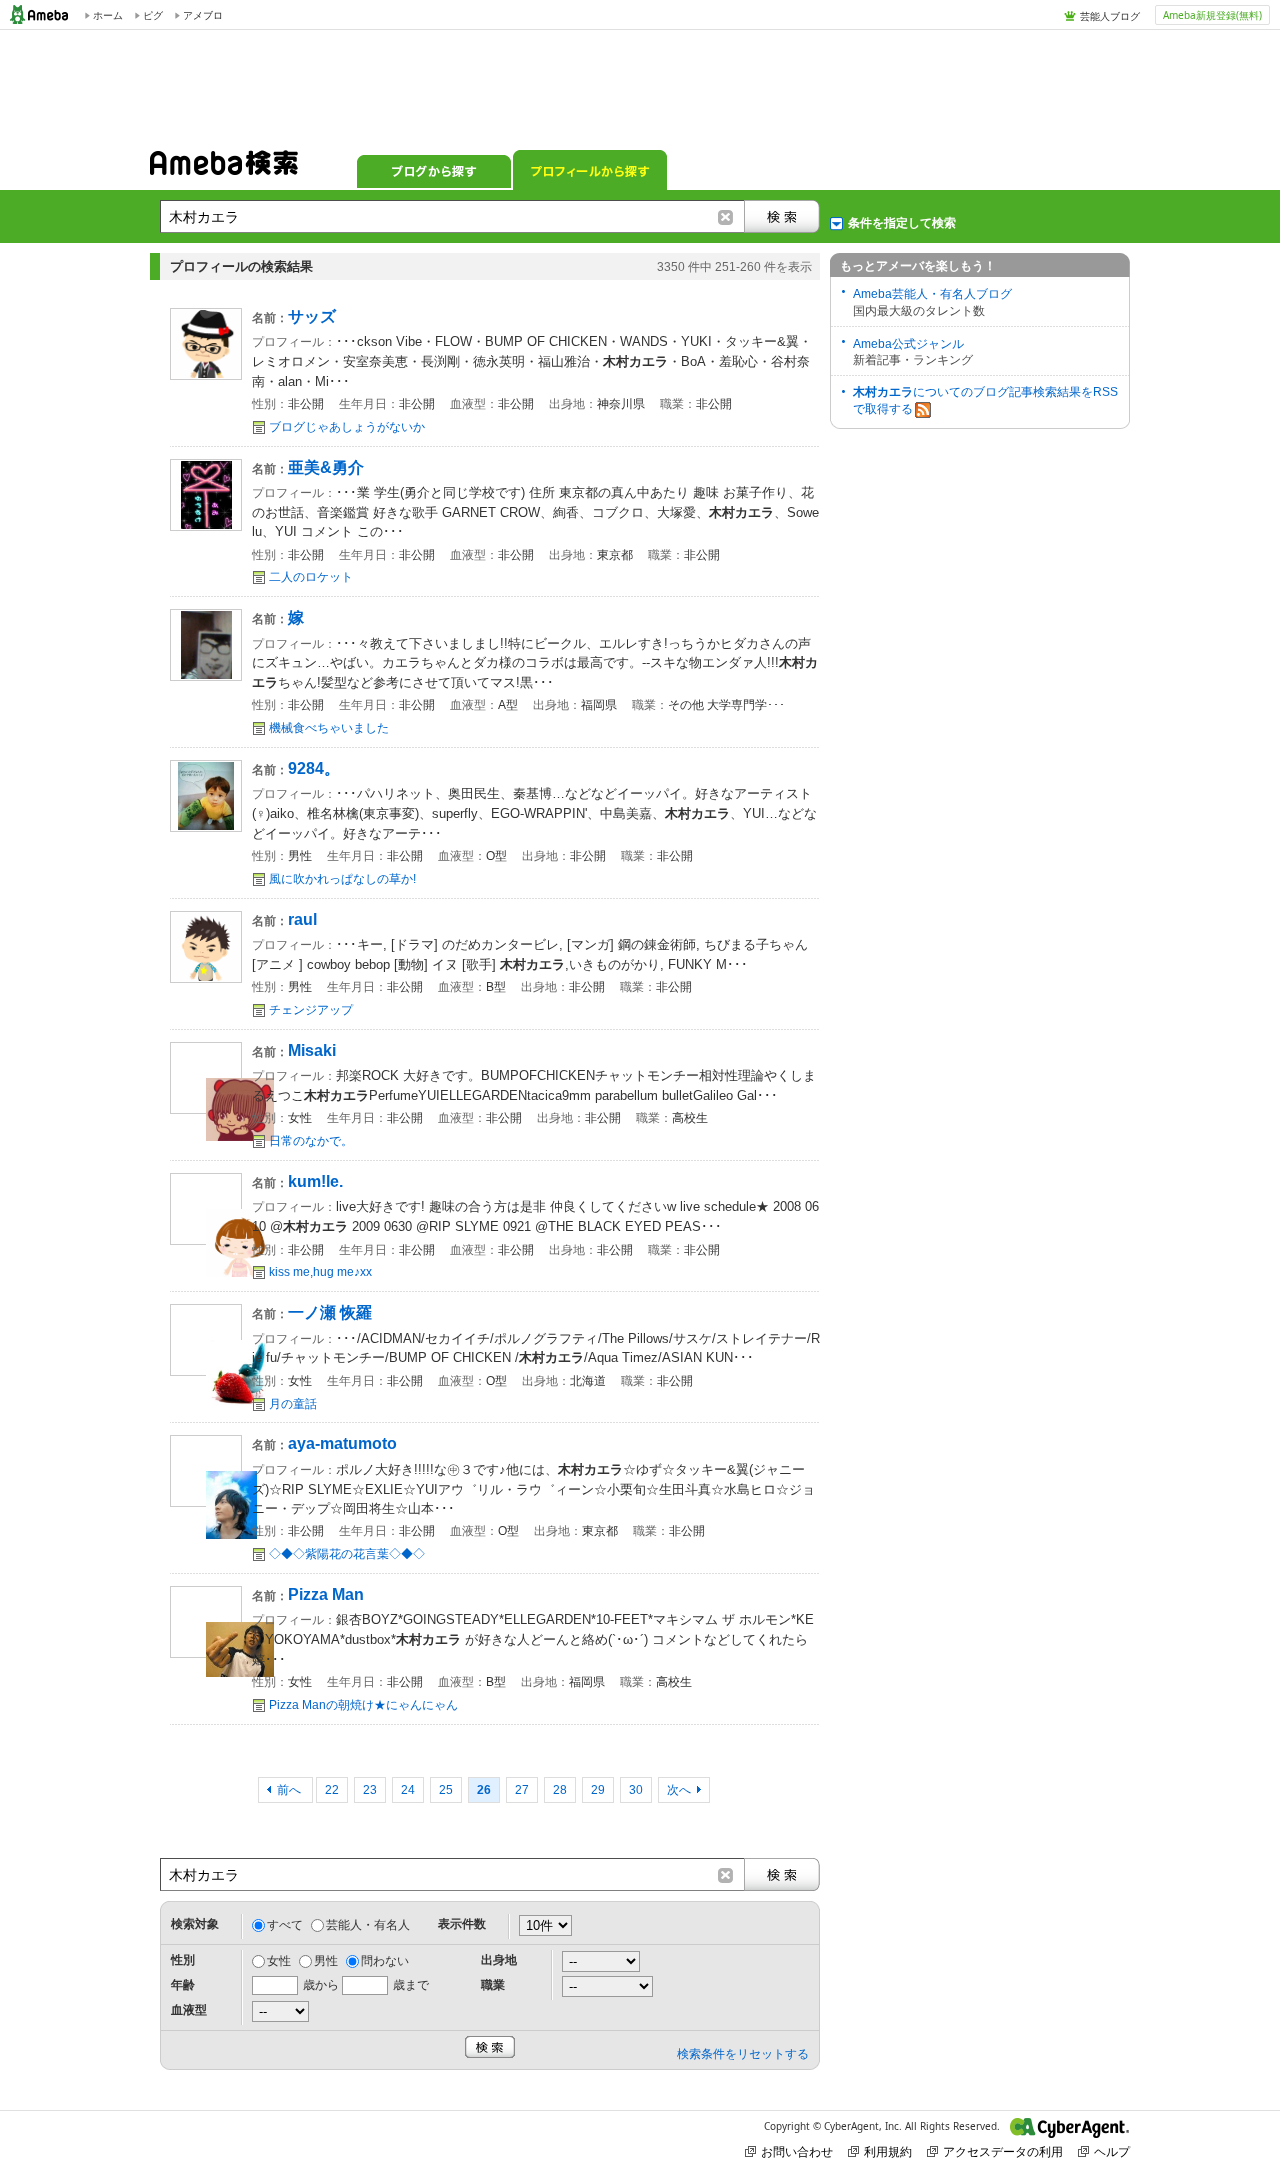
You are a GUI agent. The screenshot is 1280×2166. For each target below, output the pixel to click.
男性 (326, 1961)
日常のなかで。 (311, 1141)
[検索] (782, 216)
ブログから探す (434, 170)
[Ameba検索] (224, 169)
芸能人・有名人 (368, 1925)
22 (332, 1790)
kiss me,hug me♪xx (320, 1272)
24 (408, 1790)
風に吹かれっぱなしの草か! (342, 879)
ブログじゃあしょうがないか (347, 427)
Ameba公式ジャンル (908, 344)
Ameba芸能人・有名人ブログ (932, 294)
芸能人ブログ (1110, 16)
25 (446, 1790)
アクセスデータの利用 (1003, 2151)
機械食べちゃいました (329, 728)
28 (560, 1790)
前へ (290, 1790)
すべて (285, 1925)
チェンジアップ (311, 1010)
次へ (679, 1790)
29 (598, 1790)
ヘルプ (1112, 2151)
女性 (279, 1961)
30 (636, 1790)
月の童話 (293, 1404)
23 (370, 1790)
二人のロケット (311, 577)
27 (522, 1790)
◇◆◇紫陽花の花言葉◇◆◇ (347, 1554)
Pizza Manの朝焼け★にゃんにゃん (363, 1705)
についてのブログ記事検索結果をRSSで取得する (985, 400)
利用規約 (888, 2151)
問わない (385, 1961)
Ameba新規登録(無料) (1212, 15)
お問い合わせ (797, 2151)
